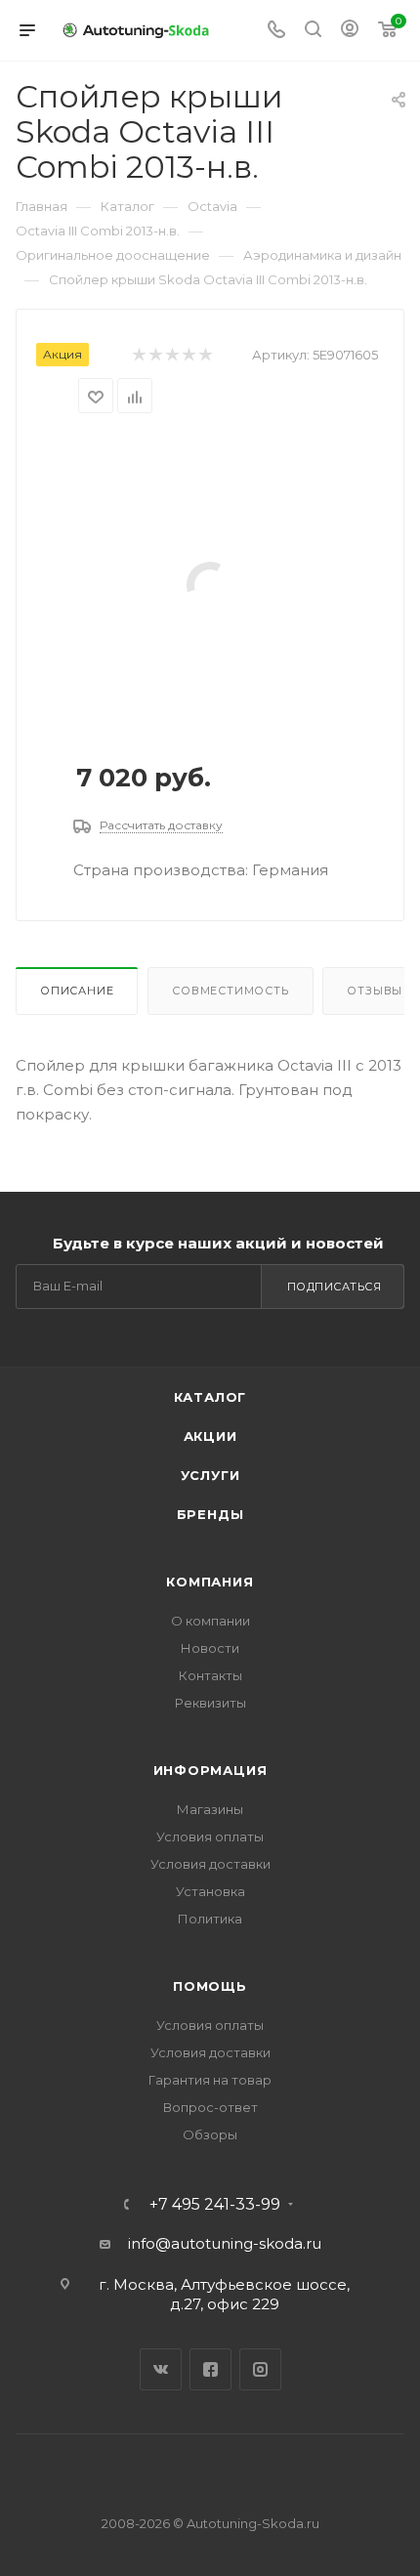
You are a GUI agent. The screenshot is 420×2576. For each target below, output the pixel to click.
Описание (77, 991)
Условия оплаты (210, 1837)
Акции (210, 1436)
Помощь (210, 1986)
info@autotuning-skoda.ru (225, 2243)
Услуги (210, 1475)
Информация (210, 1770)
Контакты (210, 1675)
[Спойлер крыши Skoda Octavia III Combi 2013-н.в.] (210, 584)
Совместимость (230, 991)
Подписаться (335, 1287)
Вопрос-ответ (210, 2107)
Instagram (260, 2369)
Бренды (210, 1514)
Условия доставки (210, 1864)
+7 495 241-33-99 (215, 2205)
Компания (210, 1582)
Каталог (210, 1397)
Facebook (210, 2369)
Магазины (210, 1809)
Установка (210, 1891)
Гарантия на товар (210, 2080)
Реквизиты (210, 1703)
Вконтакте (161, 2369)
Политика (210, 1919)
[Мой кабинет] (350, 31)
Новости (210, 1648)
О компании (210, 1621)
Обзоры (210, 2134)
